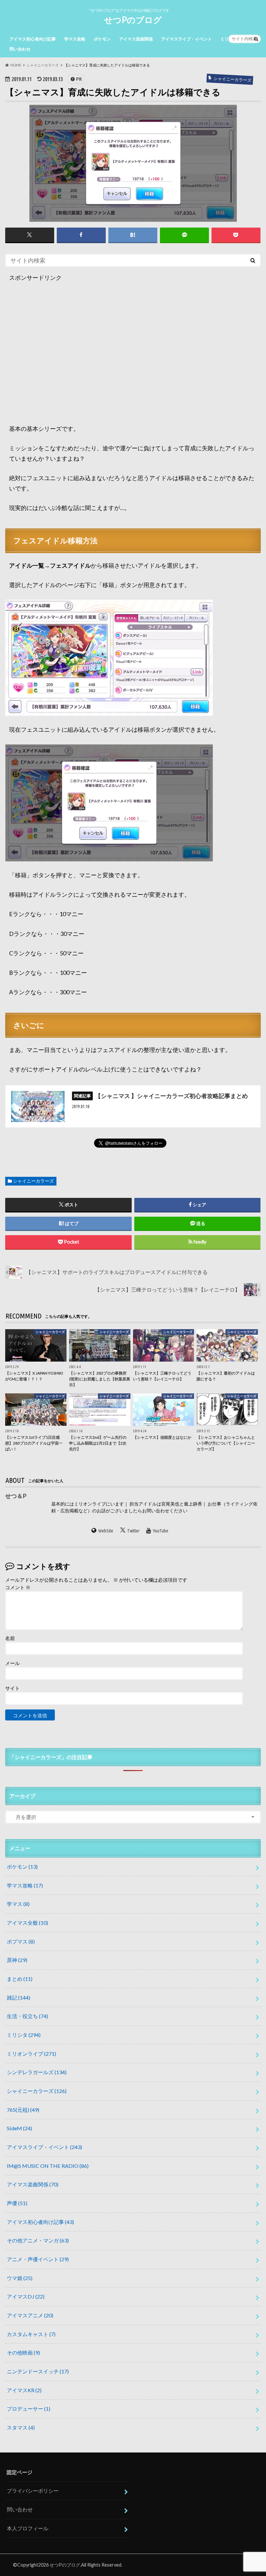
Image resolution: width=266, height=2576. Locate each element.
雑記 (18, 1997)
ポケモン (102, 39)
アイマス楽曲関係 (136, 39)
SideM (19, 2128)
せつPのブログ (133, 20)
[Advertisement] (133, 359)
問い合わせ (20, 49)
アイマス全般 (27, 1923)
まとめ (20, 1979)
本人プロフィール (28, 2528)
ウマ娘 (20, 2278)
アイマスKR (24, 2390)
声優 (17, 2203)
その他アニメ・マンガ (38, 2240)
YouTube (161, 1531)
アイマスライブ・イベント (187, 39)
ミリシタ (24, 2035)
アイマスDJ (26, 2296)
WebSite (106, 1531)
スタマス (21, 2427)
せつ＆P (16, 1496)
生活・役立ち (27, 2016)
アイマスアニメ (30, 2315)
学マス (18, 1904)
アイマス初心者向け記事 (33, 39)
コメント (18, 1587)
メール (12, 1663)
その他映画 (23, 2352)
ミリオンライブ (31, 2054)
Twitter (133, 1531)
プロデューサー (29, 2409)
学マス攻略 (75, 39)
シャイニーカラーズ (33, 1181)
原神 (17, 1960)
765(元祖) (23, 2110)
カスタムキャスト (31, 2334)
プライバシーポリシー (33, 2491)
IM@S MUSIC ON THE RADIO (48, 2166)
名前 (10, 1638)
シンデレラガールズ (37, 2072)
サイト (12, 1688)
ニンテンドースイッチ (38, 2371)
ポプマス (21, 1941)
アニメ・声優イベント (38, 2259)
